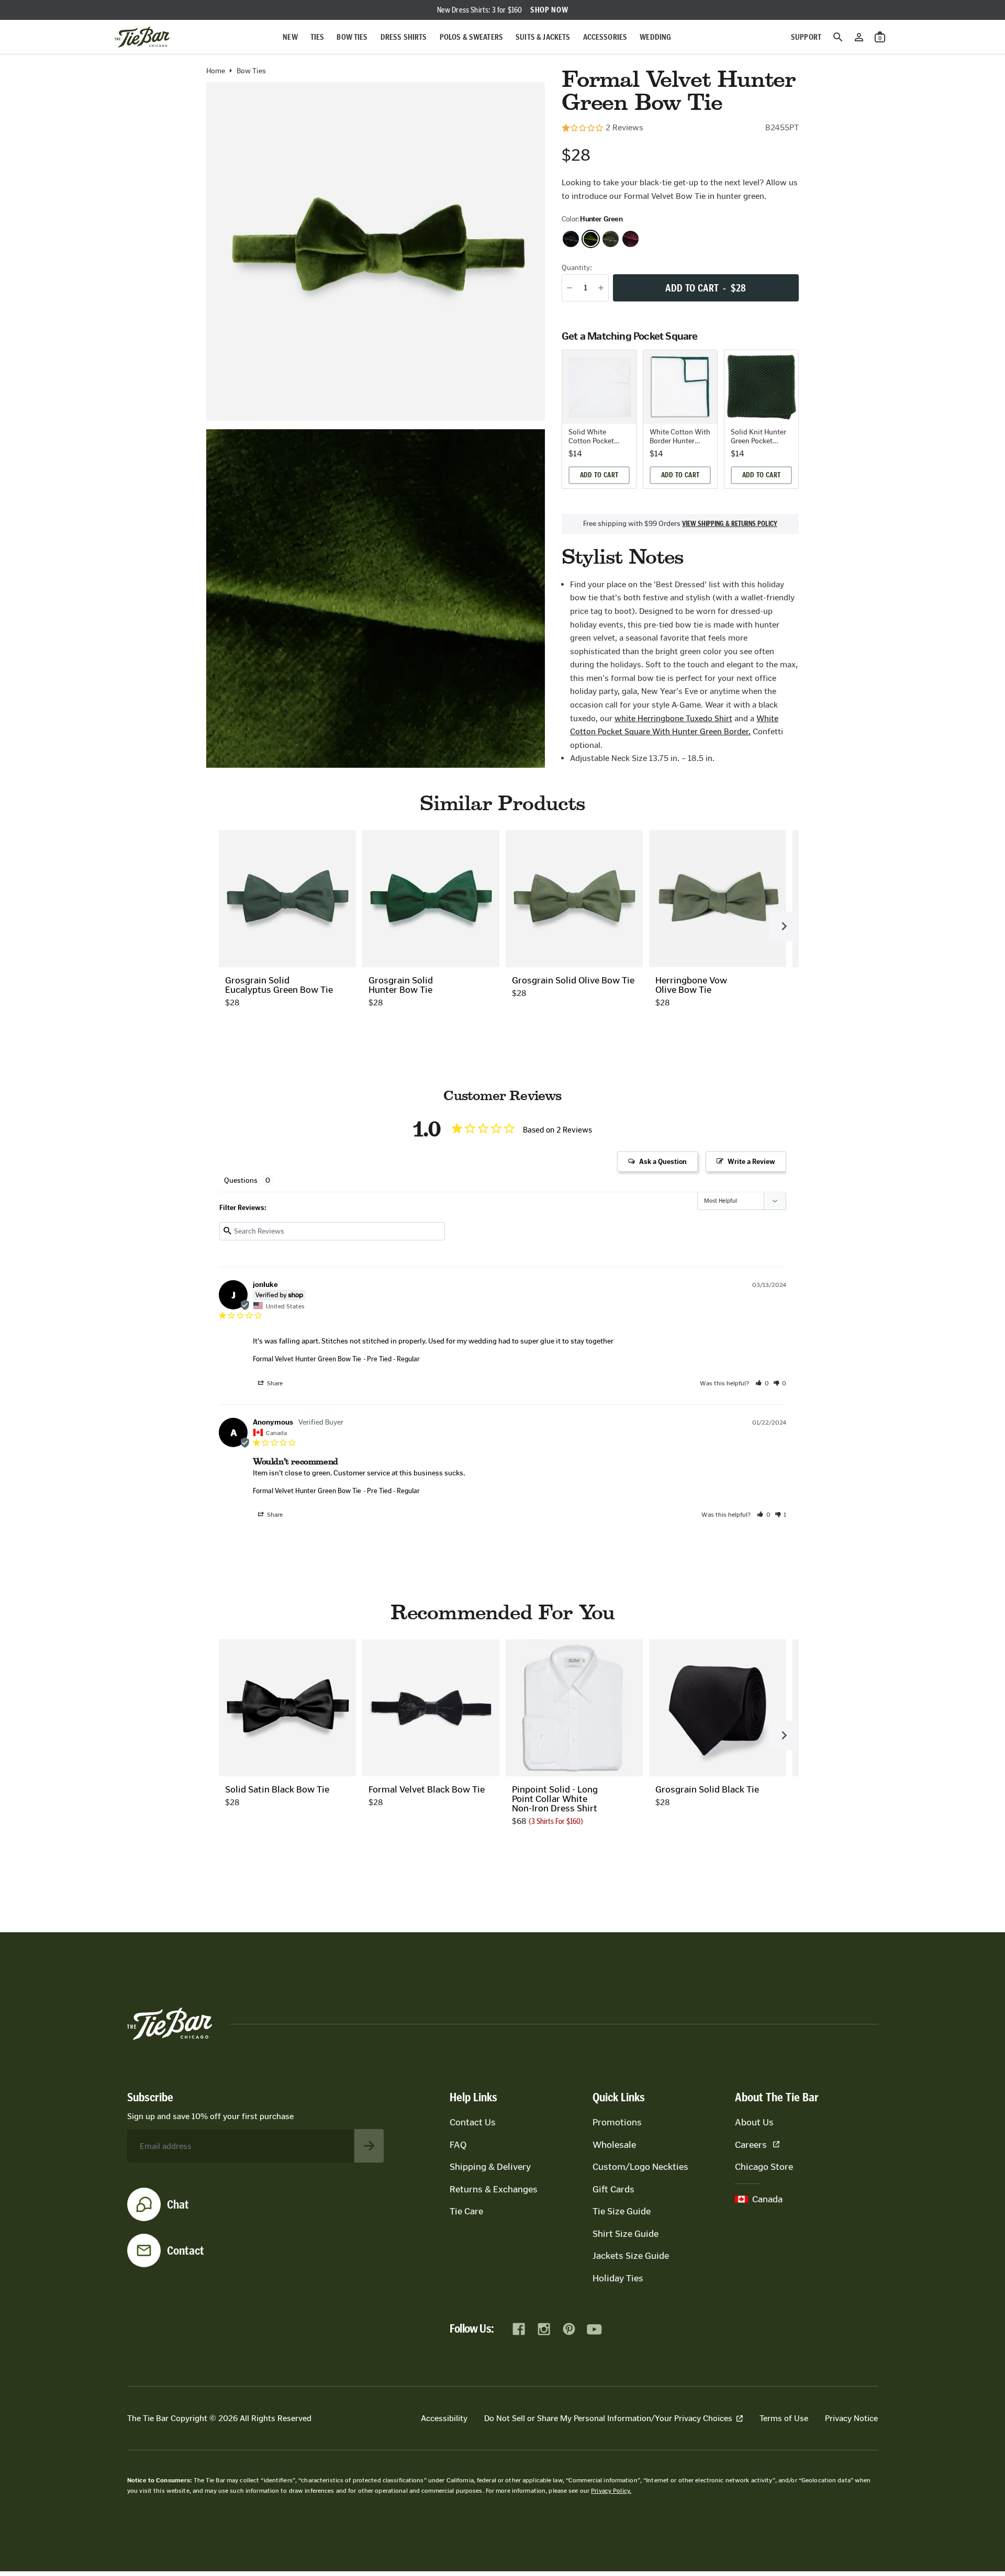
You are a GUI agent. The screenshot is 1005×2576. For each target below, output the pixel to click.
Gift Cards (613, 2189)
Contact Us (473, 2122)
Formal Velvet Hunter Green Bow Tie (307, 1359)
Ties (317, 37)
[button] (762, 1383)
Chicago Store (764, 2167)
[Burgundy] (630, 239)
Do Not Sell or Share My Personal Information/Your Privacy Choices (608, 2418)
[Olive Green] (611, 239)
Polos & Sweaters (472, 37)
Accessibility (444, 2418)
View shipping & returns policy (730, 524)
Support (806, 37)
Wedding (655, 37)
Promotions (617, 2122)
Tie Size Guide (622, 2211)
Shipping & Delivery (490, 2167)
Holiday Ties (618, 2278)
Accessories (605, 37)
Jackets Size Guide (631, 2256)
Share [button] (274, 1383)
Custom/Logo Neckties (640, 2167)
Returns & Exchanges (494, 2189)
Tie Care (466, 2211)
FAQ (458, 2145)
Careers (751, 2145)
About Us (754, 2122)
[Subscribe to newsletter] (369, 2146)
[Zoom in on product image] (376, 251)
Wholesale (614, 2145)
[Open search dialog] (838, 37)
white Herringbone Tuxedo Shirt (673, 718)
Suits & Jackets (543, 37)
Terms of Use (784, 2418)
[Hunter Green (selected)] (591, 239)
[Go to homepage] (142, 37)
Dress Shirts (404, 37)
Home (216, 71)
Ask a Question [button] (663, 1162)
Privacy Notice (851, 2418)
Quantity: (577, 268)
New (290, 37)
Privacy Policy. (611, 2491)
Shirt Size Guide (626, 2234)
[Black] (571, 239)
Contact (186, 2250)
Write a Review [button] (751, 1162)
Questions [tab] (241, 1180)
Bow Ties (352, 37)
